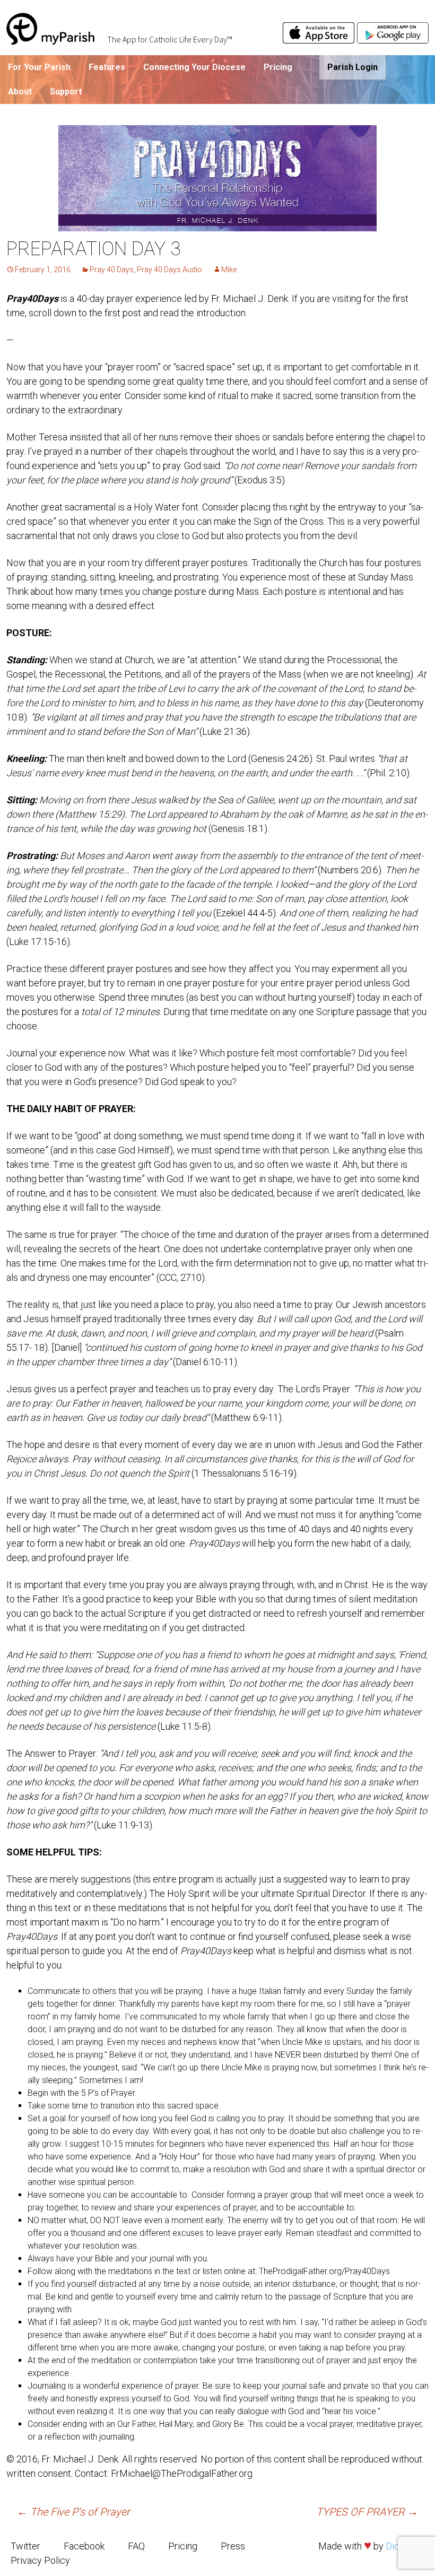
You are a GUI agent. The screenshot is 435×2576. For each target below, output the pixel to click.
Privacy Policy (40, 2560)
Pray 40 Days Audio (169, 270)
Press (233, 2546)
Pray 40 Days (112, 270)
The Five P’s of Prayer (73, 2512)
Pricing (278, 67)
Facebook (84, 2546)
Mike (229, 270)
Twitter (25, 2546)
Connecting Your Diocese (194, 67)
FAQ (136, 2546)
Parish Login (353, 67)
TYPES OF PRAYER (367, 2512)
